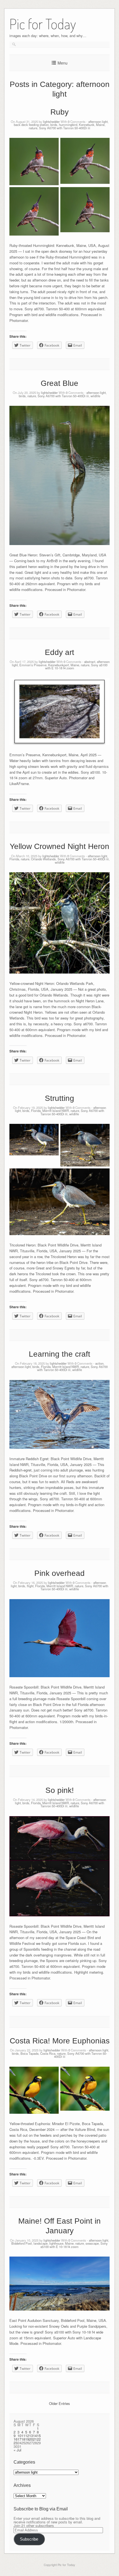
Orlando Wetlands (43, 859)
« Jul (17, 2450)
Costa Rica (48, 2053)
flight (30, 1586)
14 (35, 2436)
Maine (100, 125)
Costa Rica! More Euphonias (60, 2041)
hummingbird (68, 125)
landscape (41, 2243)
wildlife (95, 396)
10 (19, 2436)
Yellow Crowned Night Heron (59, 846)
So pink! (60, 1790)
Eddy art (59, 652)
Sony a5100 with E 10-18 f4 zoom (74, 2245)
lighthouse (56, 2243)
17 (19, 2439)
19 (27, 2439)
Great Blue (59, 383)
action (99, 1363)
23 (15, 2443)
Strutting (59, 1098)
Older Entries (59, 2403)
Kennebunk (87, 125)
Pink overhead (59, 1573)
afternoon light (98, 122)
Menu (63, 63)
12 (27, 2436)
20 (31, 2439)
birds (54, 125)
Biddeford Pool (22, 2243)
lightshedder (51, 122)
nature (33, 128)
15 (39, 2436)
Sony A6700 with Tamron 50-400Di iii (65, 128)
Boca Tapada (29, 2053)
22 (39, 2439)
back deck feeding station (31, 125)
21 (35, 2439)
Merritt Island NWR (56, 1111)
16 (15, 2439)
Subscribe (29, 2539)
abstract (90, 662)
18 (23, 2439)
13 (31, 2436)
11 (23, 2436)
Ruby (59, 112)
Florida (14, 859)
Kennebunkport (59, 665)
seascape (92, 2243)
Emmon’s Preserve (33, 665)
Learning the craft (59, 1354)
